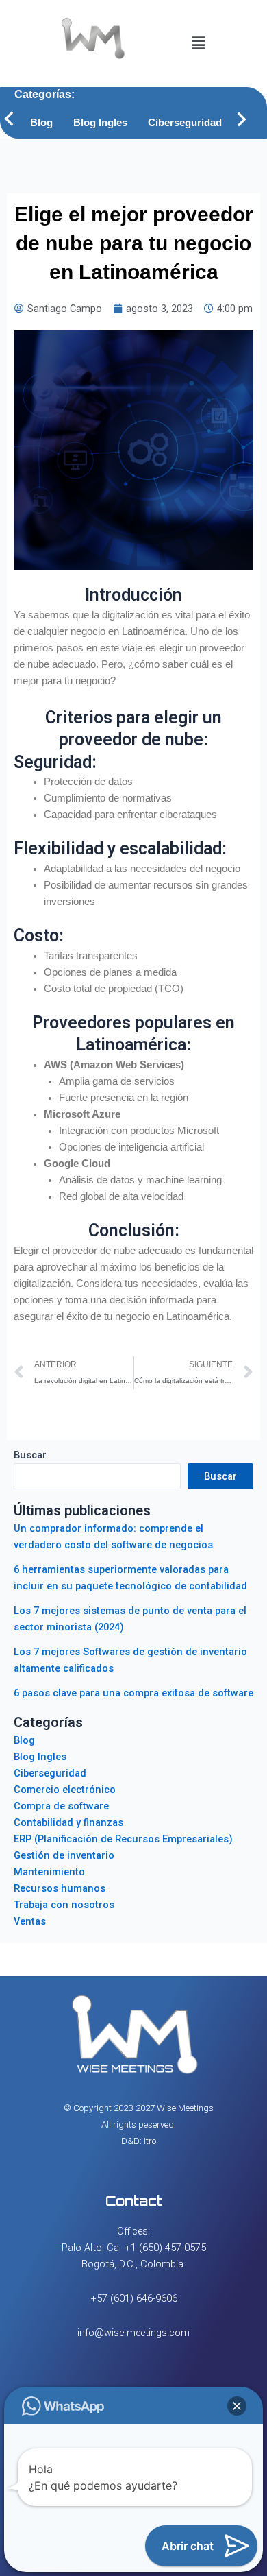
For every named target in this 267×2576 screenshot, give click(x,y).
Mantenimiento (49, 1872)
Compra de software (61, 1806)
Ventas (30, 1921)
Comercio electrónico (65, 1790)
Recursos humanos (60, 1888)
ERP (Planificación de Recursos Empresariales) (123, 1839)
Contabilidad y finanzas (68, 1822)
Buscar (30, 1455)
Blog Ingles (100, 123)
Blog (41, 123)
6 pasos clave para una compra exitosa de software (133, 1693)
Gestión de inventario (64, 1855)
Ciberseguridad (185, 123)
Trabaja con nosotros (64, 1905)
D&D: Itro (139, 2141)
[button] (198, 43)
